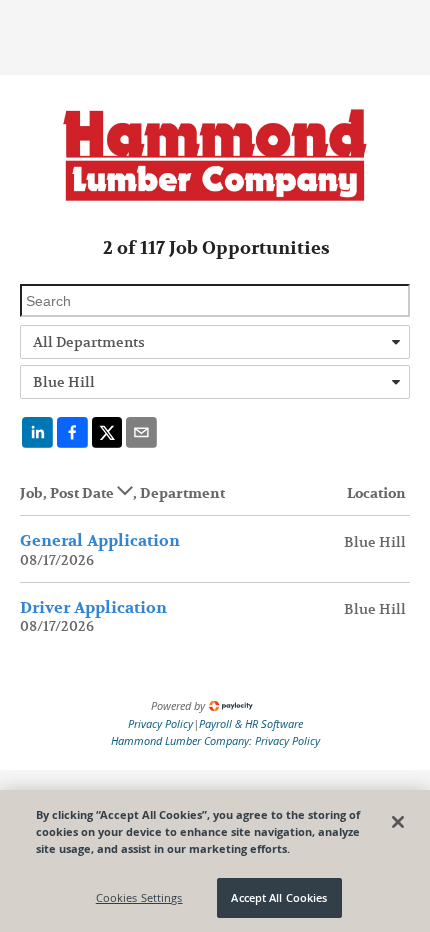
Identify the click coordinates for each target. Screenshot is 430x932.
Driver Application (93, 608)
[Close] (398, 822)
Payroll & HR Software (251, 723)
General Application (100, 541)
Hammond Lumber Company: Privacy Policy (215, 740)
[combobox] (215, 342)
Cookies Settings (139, 897)
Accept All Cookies (279, 897)
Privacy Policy (160, 723)
